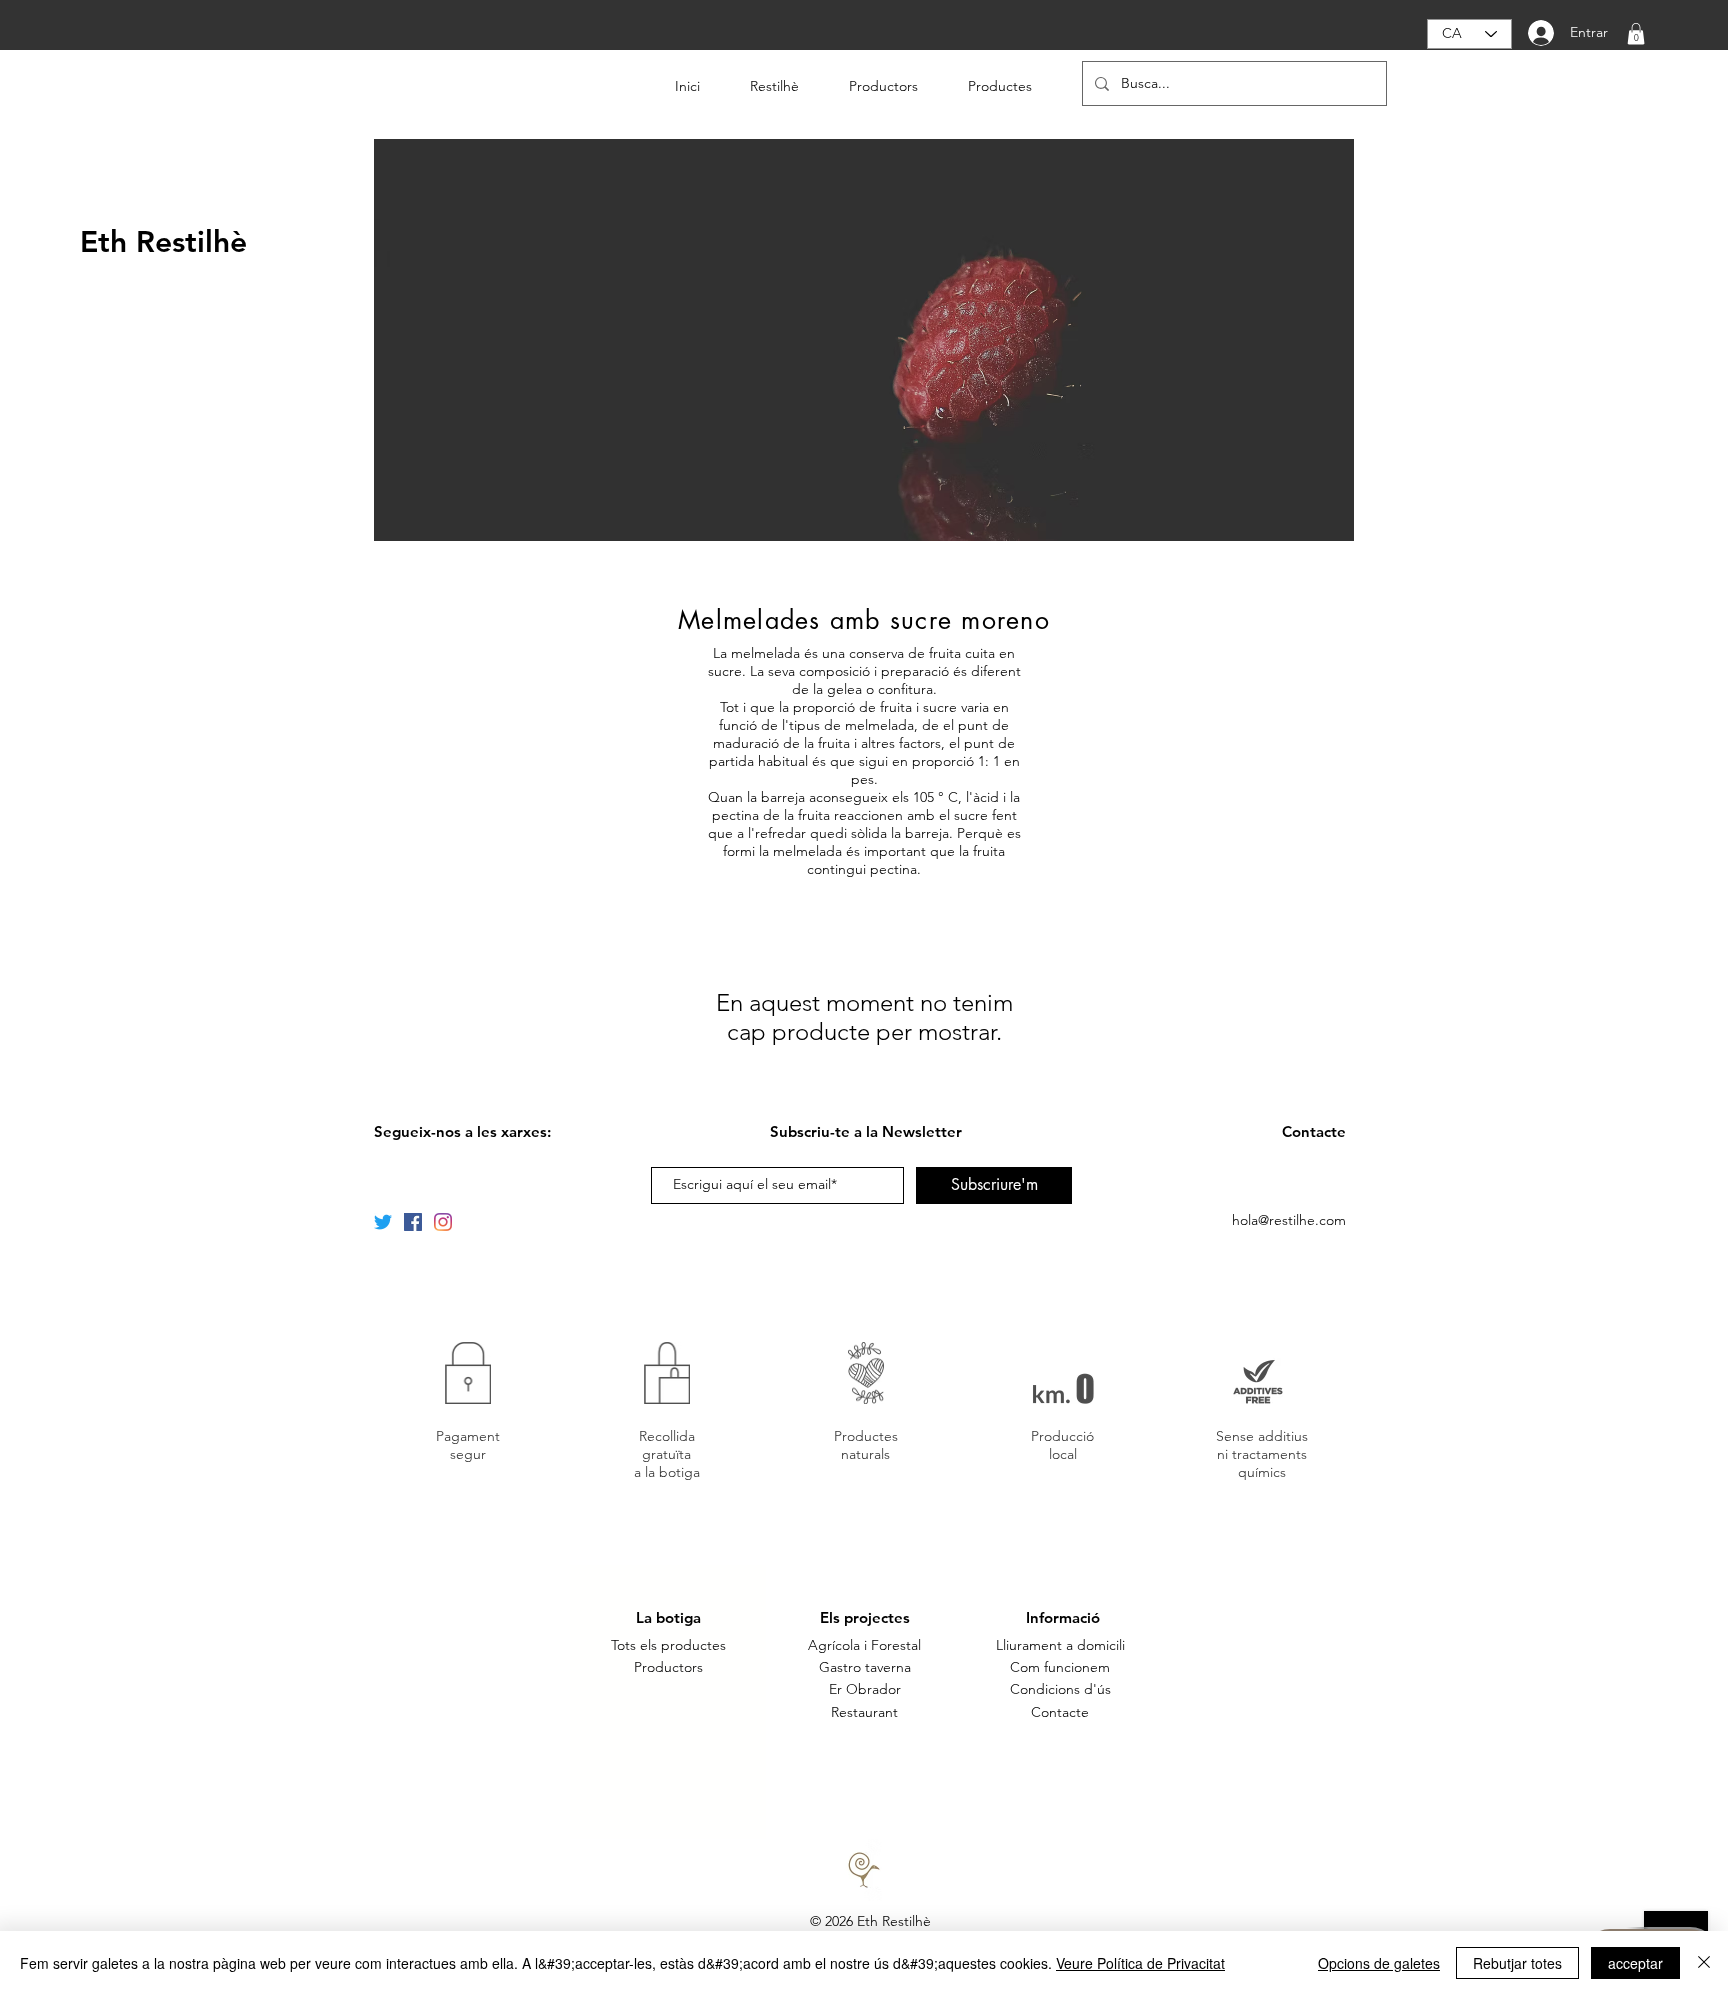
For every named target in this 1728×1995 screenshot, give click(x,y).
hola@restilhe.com (1289, 1220)
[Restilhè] (383, 1222)
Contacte (1060, 1712)
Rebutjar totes (1517, 1963)
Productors (668, 1667)
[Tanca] (1704, 1963)
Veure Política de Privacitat (1140, 1963)
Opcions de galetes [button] (1379, 1963)
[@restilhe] (443, 1222)
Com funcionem (1060, 1667)
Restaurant (864, 1712)
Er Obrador (865, 1689)
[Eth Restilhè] (413, 1222)
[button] (1636, 34)
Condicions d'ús (1060, 1689)
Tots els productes (668, 1645)
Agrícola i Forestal (864, 1645)
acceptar (1635, 1963)
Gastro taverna (865, 1667)
